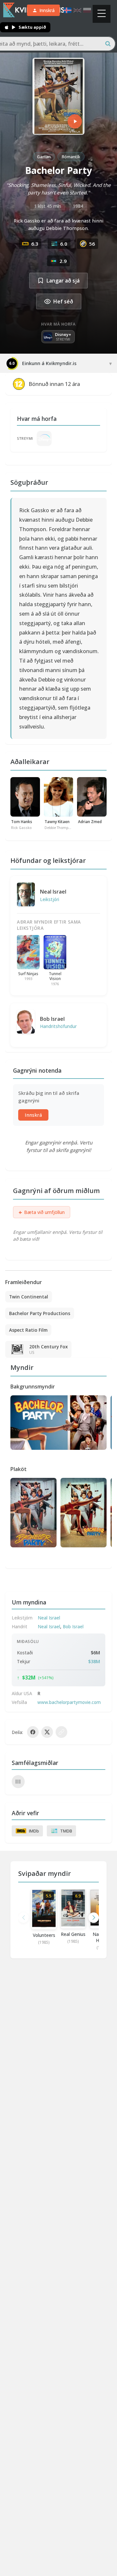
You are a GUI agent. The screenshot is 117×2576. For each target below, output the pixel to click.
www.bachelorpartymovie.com (69, 1702)
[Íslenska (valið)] (68, 10)
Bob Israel (52, 1019)
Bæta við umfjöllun (42, 1212)
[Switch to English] (77, 10)
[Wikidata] (18, 1782)
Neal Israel (53, 892)
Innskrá (33, 1115)
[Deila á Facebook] (33, 1732)
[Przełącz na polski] (87, 10)
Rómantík (71, 157)
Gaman (44, 157)
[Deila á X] (47, 1732)
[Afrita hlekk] (61, 1732)
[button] (94, 1918)
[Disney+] (44, 438)
